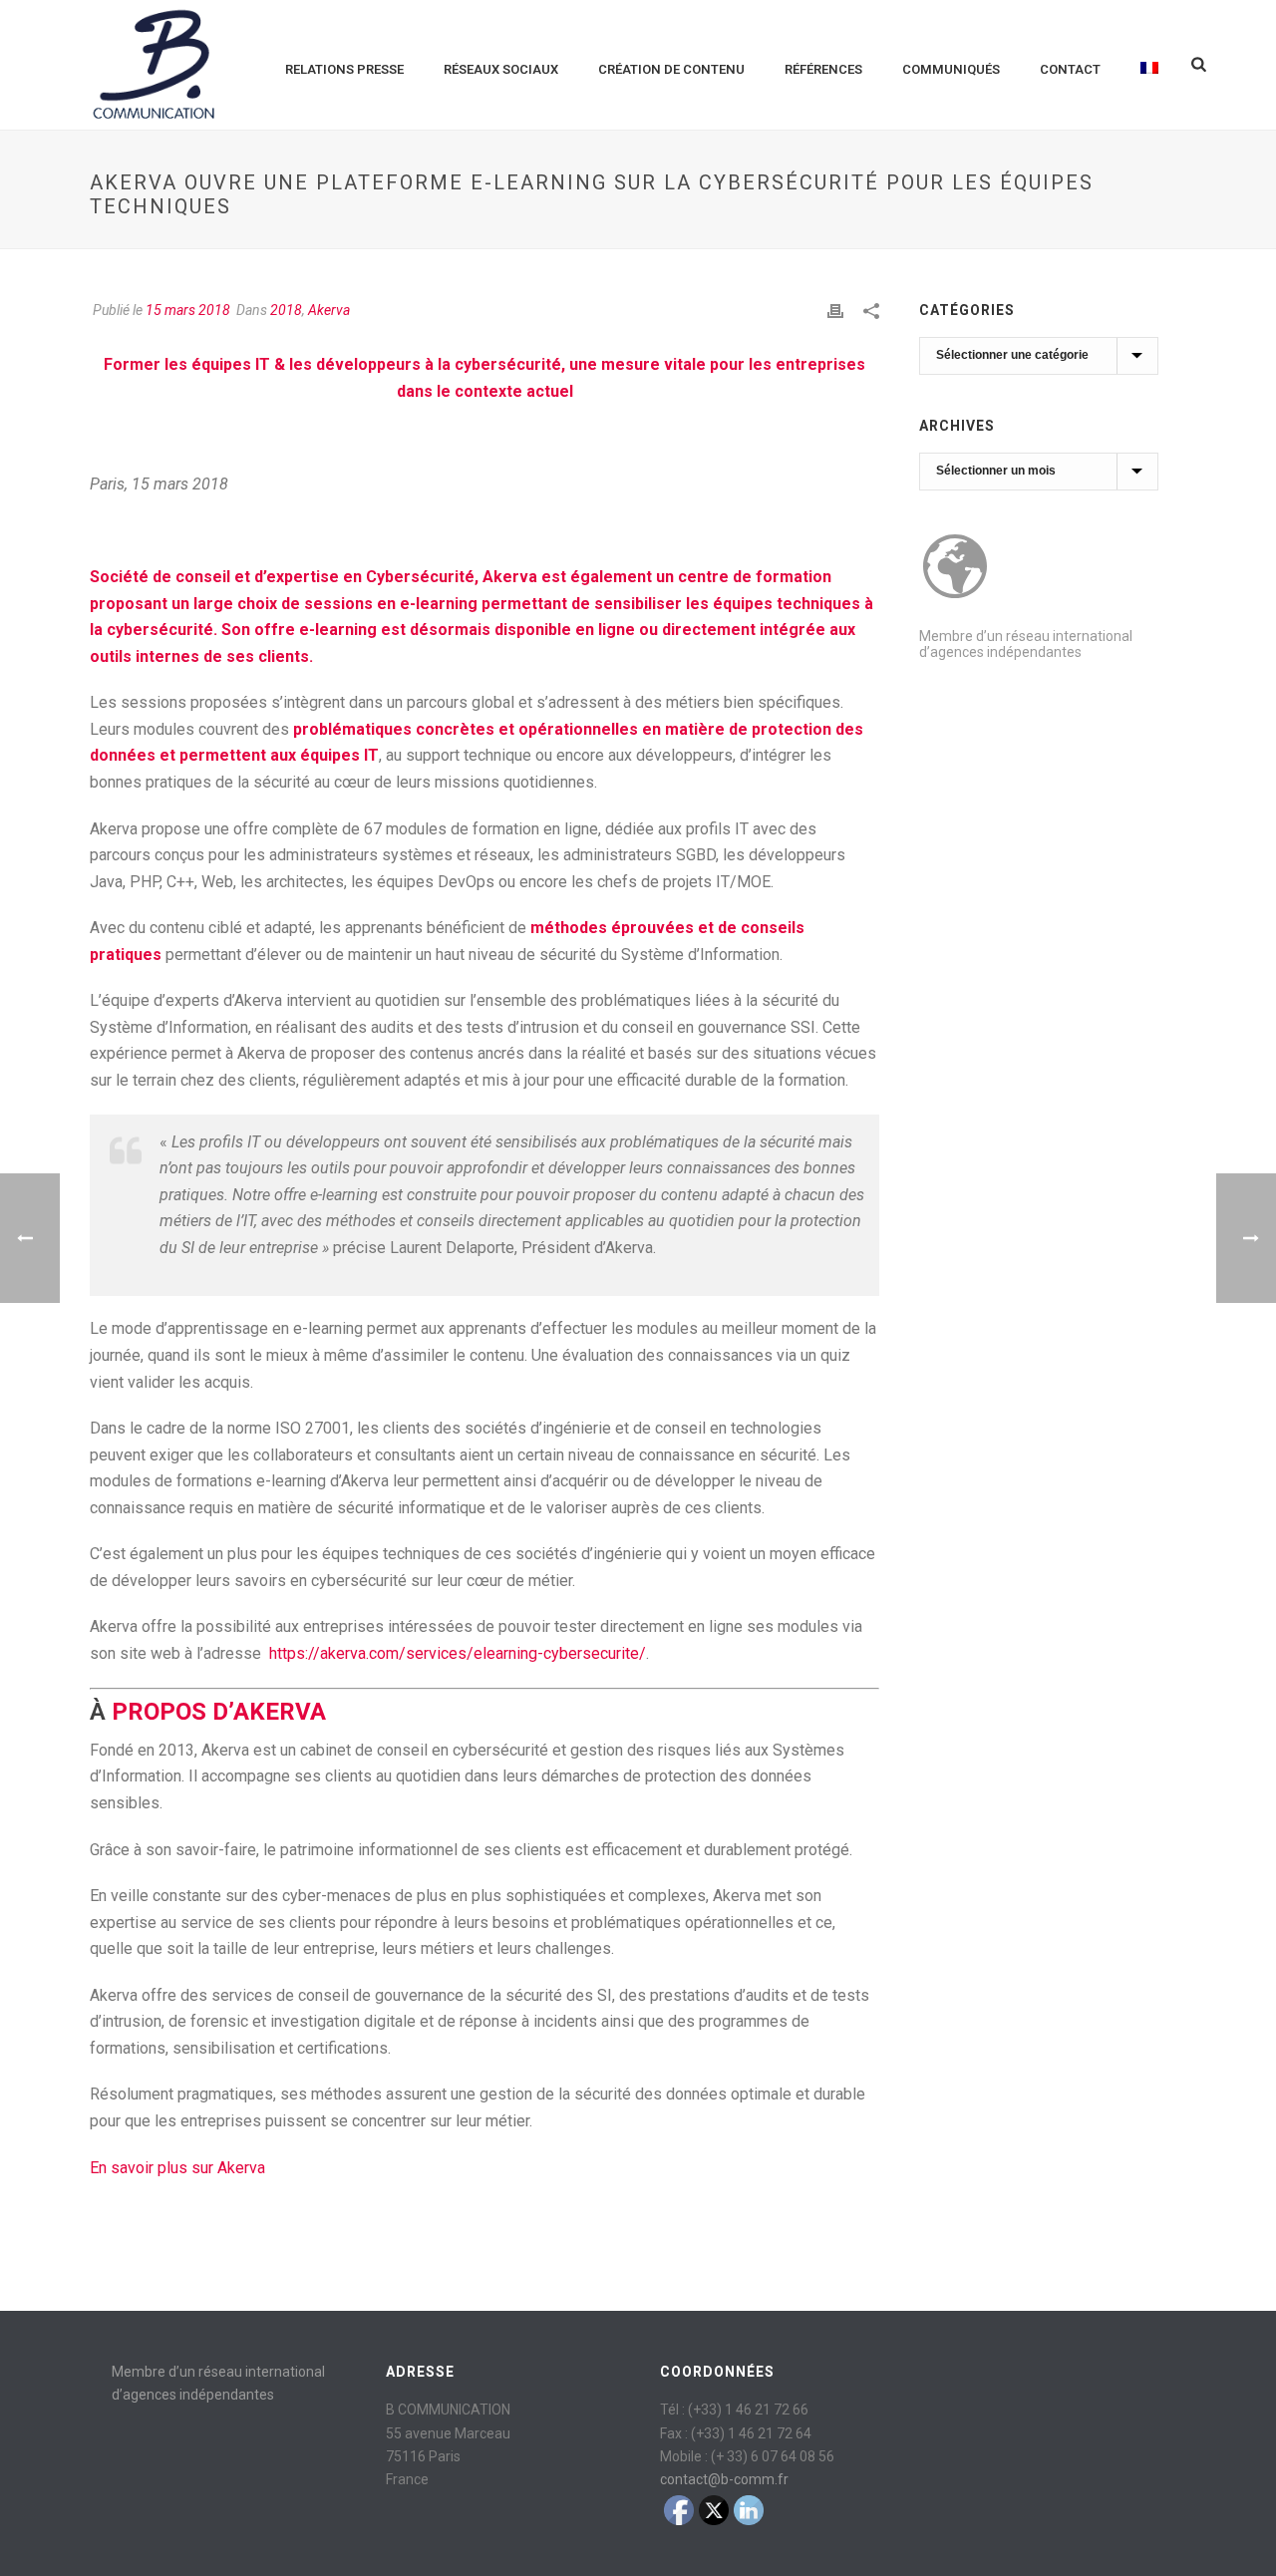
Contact (1070, 69)
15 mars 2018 (188, 310)
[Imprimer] (835, 311)
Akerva (329, 310)
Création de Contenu (671, 69)
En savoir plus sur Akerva (177, 2168)
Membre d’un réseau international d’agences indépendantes (1026, 644)
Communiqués (951, 69)
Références (823, 69)
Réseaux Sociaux (501, 69)
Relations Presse (344, 69)
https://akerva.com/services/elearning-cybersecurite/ (458, 1653)
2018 (286, 310)
